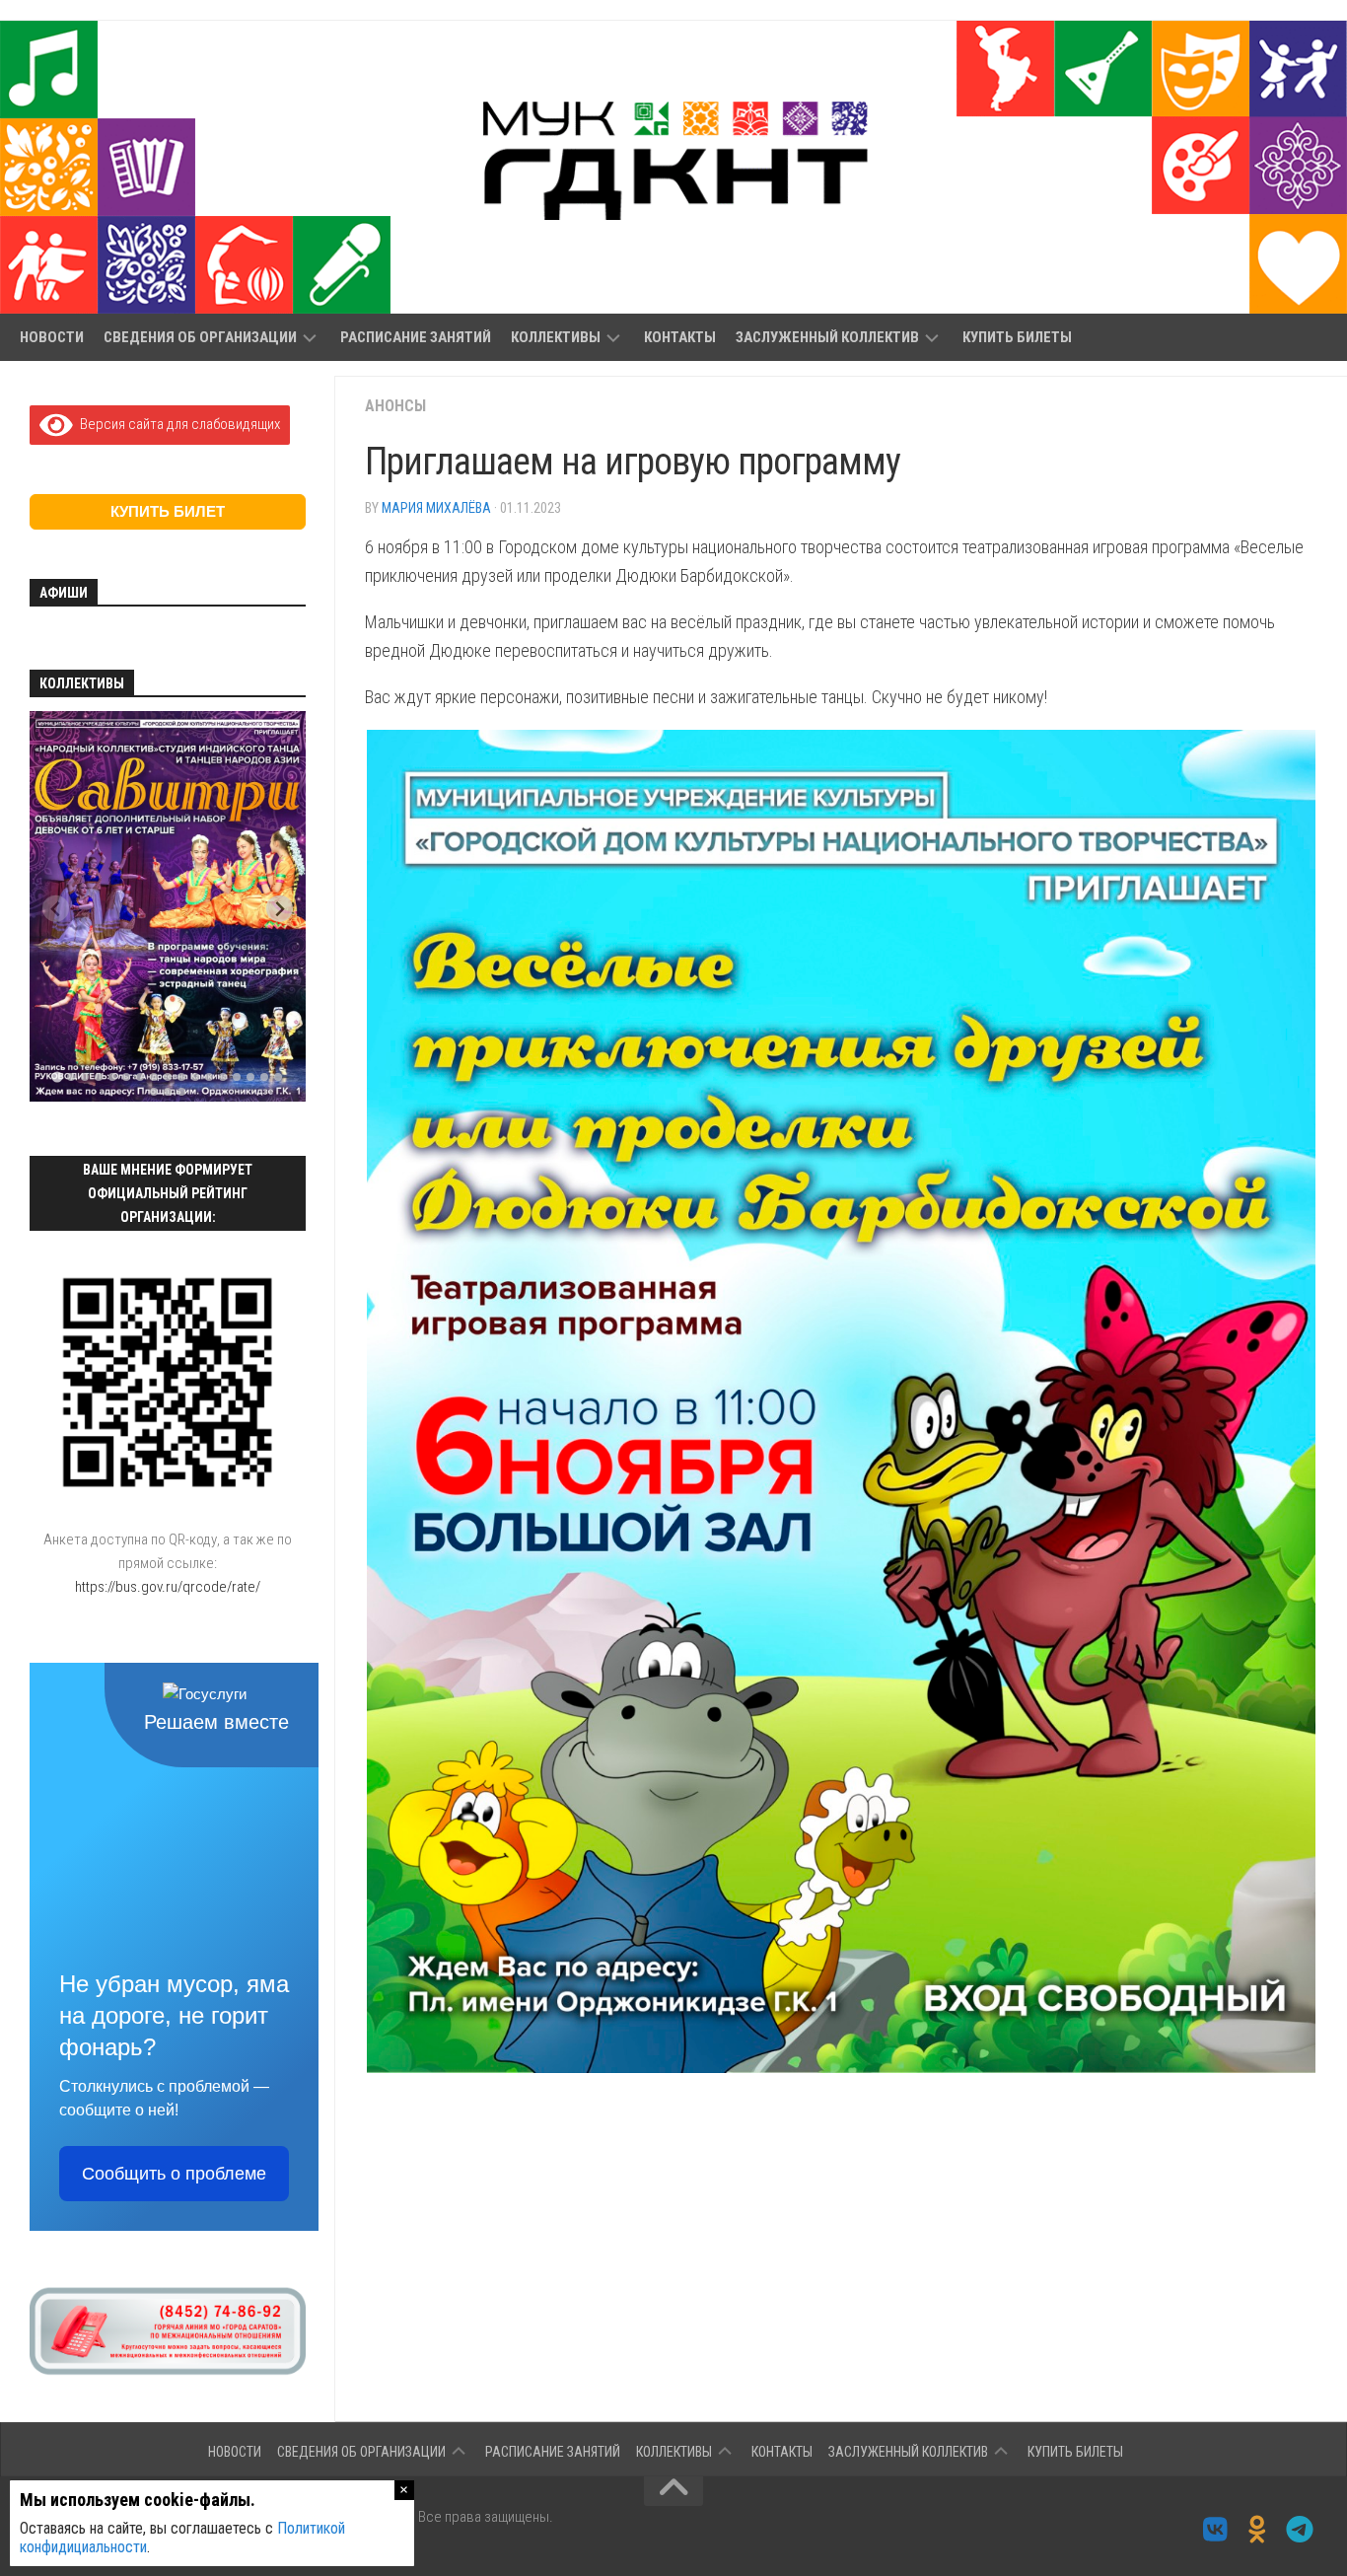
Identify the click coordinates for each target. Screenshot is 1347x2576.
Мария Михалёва (436, 508)
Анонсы (395, 406)
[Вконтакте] (1215, 2530)
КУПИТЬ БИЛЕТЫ (1017, 337)
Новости (52, 337)
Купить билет (168, 511)
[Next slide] (280, 909)
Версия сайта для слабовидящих (177, 424)
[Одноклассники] (1258, 2530)
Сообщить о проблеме (174, 2174)
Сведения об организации (200, 337)
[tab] (57, 1077)
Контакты (680, 337)
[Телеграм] (1300, 2530)
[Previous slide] (56, 909)
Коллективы (556, 337)
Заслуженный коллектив (827, 337)
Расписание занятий (416, 337)
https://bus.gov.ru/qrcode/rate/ (168, 1587)
